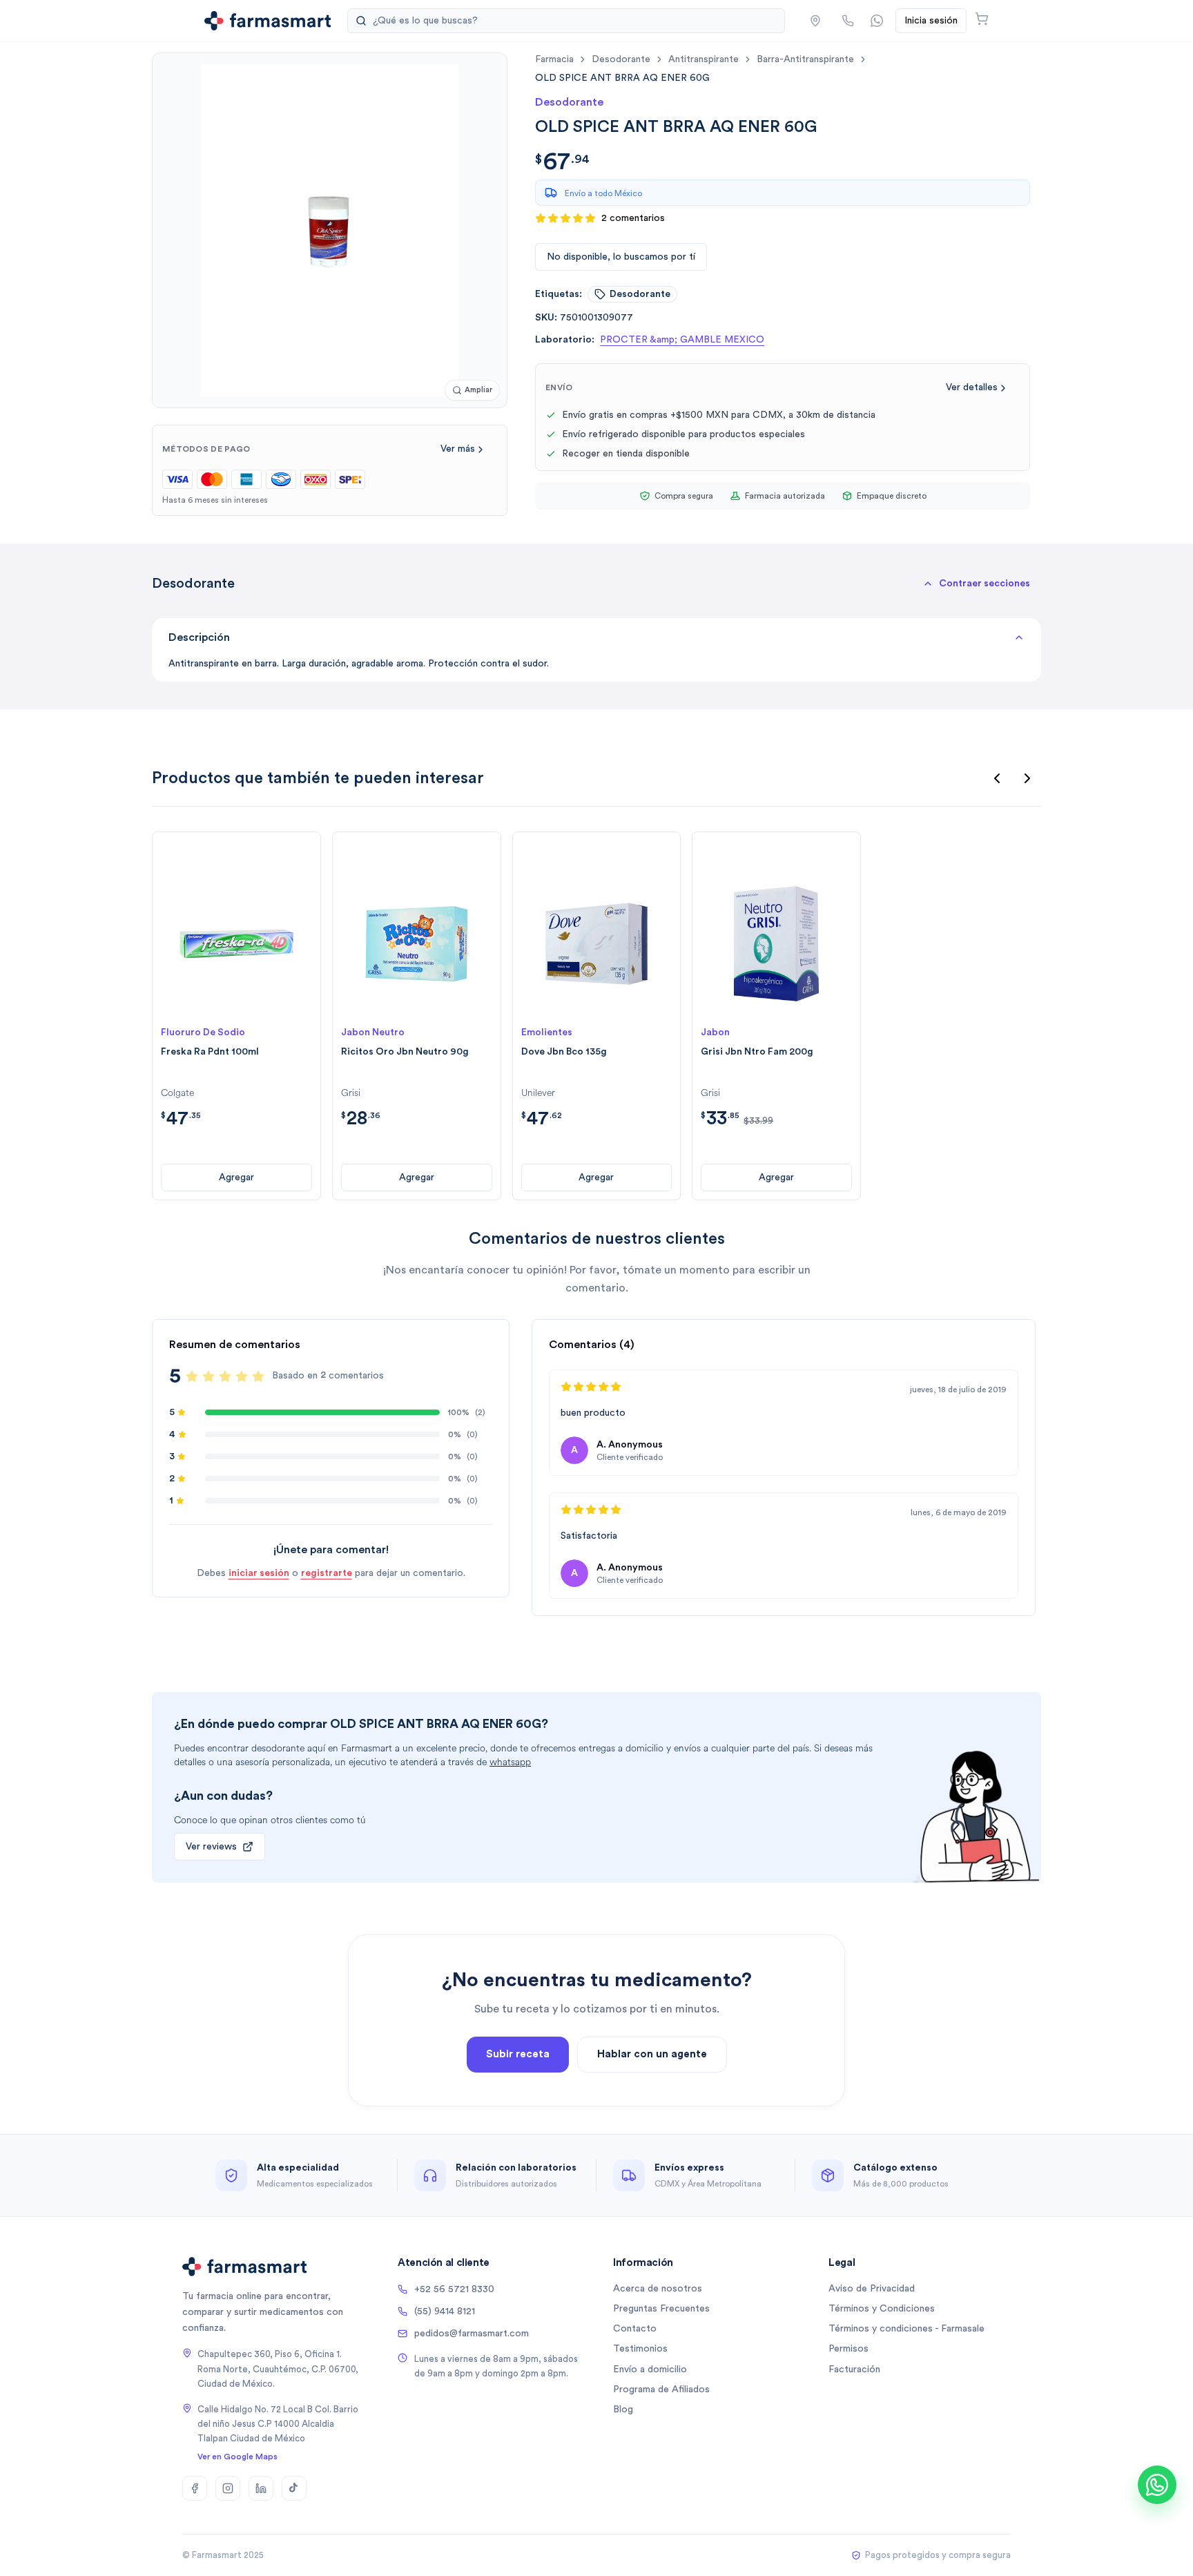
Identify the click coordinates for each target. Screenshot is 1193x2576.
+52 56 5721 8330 (454, 2289)
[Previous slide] (997, 778)
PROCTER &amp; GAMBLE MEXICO (682, 340)
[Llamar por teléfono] (848, 21)
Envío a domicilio (650, 2370)
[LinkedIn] (261, 2488)
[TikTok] (294, 2488)
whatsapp (510, 1762)
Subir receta (518, 2054)
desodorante (621, 59)
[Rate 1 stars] (192, 1376)
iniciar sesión (259, 1573)
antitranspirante (704, 59)
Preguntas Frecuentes (661, 2309)
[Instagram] (228, 2488)
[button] (815, 21)
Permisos (848, 2349)
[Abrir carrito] (982, 19)
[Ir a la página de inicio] (268, 21)
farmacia (554, 59)
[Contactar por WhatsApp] (877, 21)
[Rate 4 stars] (242, 1376)
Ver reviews (211, 1847)
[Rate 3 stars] (225, 1376)
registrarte (327, 1573)
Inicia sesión (931, 21)
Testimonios (640, 2349)
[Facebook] (195, 2488)
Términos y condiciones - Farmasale (906, 2329)
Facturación (854, 2370)
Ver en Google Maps (237, 2457)
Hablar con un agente (652, 2054)
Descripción (199, 637)
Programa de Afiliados (661, 2390)
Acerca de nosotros (658, 2289)
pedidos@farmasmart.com (472, 2334)
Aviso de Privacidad (872, 2289)
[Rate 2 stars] (208, 1376)
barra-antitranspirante (805, 59)
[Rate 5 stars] (258, 1376)
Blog (623, 2410)
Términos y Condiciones (882, 2309)
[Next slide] (1027, 778)
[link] (622, 78)
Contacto (635, 2329)
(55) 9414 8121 (445, 2311)
